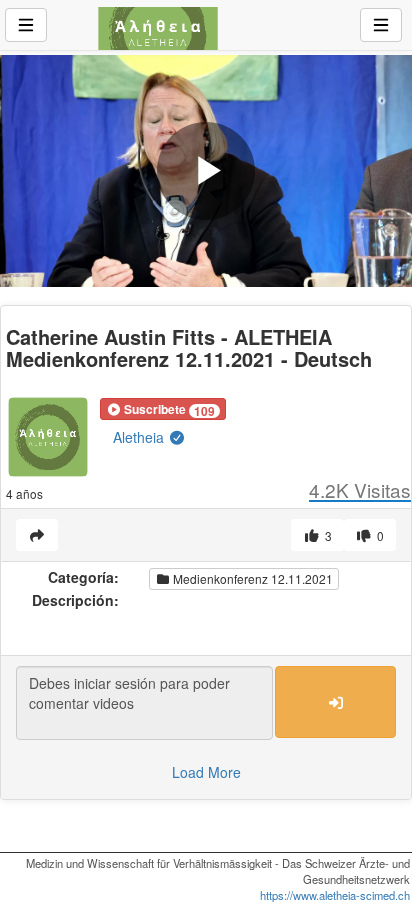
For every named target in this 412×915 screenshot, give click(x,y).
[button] (163, 409)
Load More (206, 772)
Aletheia (140, 437)
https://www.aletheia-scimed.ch (335, 895)
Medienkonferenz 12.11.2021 (251, 578)
